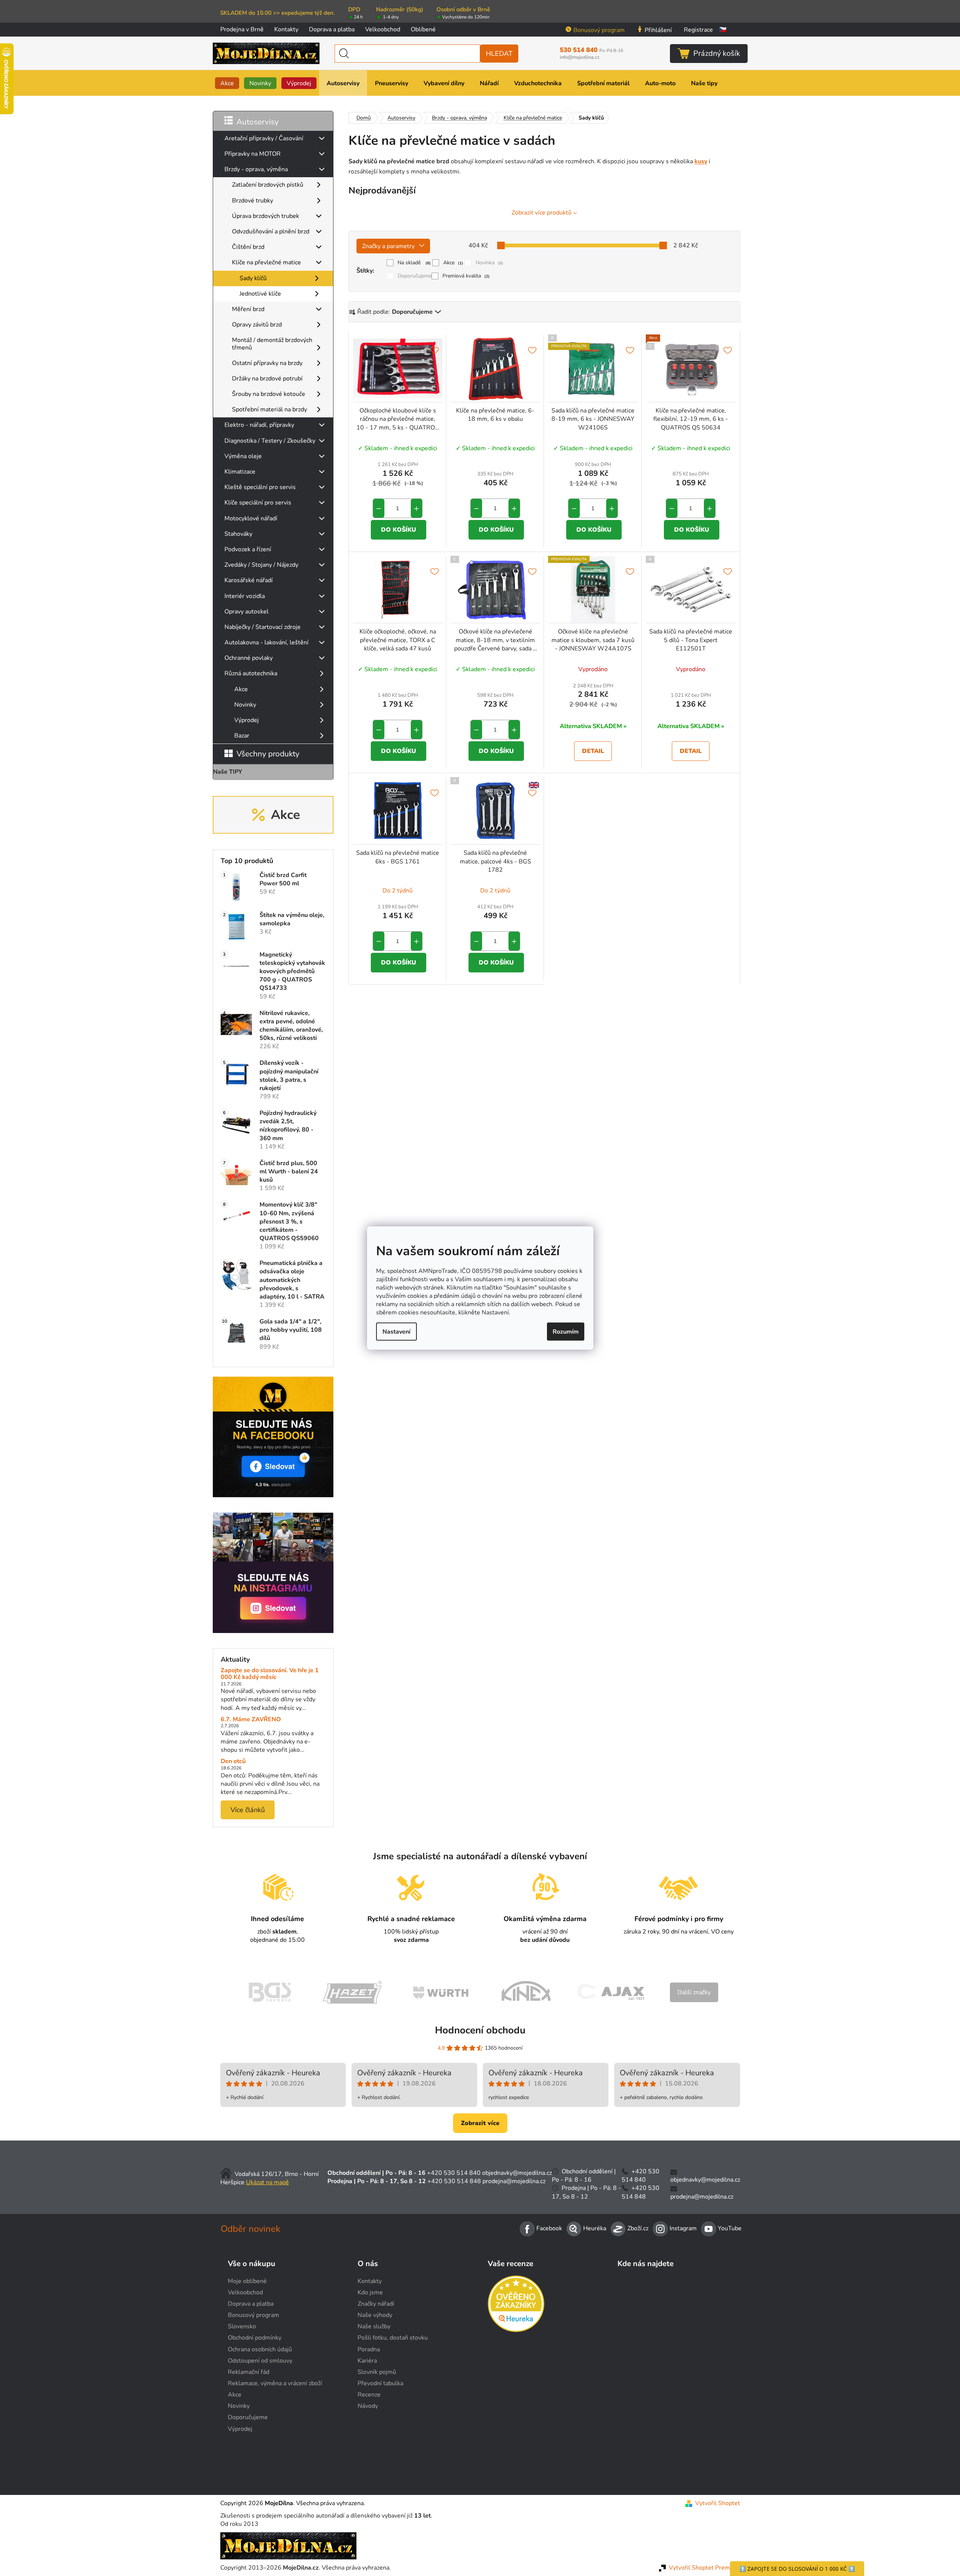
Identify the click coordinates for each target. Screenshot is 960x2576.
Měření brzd (248, 309)
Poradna (369, 2349)
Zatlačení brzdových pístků (268, 185)
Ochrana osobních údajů (260, 2349)
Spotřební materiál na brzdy (270, 409)
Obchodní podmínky (255, 2338)
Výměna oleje (243, 456)
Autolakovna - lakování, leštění (266, 642)
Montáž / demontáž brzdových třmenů (272, 344)
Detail (593, 751)
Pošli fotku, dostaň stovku (393, 2338)
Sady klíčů (253, 278)
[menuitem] (227, 83)
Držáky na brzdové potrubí (267, 379)
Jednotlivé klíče (260, 294)
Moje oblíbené (247, 2281)
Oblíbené (423, 29)
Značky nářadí (376, 2304)
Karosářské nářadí (249, 580)
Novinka (489, 263)
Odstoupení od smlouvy (260, 2361)
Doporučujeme (415, 276)
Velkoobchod (383, 29)
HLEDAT (499, 54)
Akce (241, 689)
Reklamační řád (249, 2372)
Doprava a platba (332, 29)
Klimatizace (240, 472)
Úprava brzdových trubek (266, 216)
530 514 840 (591, 50)
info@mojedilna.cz (580, 57)
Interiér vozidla (245, 596)
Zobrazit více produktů (541, 213)
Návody (368, 2406)
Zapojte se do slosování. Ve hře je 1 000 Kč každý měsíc (270, 1674)
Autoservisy (258, 122)
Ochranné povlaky (249, 658)
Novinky (245, 705)
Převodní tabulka (380, 2383)
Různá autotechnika (251, 673)
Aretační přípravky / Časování (264, 138)
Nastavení (396, 1331)
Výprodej (247, 720)
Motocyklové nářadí (251, 518)
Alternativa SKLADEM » (593, 726)
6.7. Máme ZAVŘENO (251, 1720)
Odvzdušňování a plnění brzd (271, 232)
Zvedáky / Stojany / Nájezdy (261, 565)
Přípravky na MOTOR (253, 154)
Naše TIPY (228, 772)
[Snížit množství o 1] (379, 508)
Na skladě (414, 263)
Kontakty (286, 29)
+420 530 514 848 (454, 2181)
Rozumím (566, 1331)
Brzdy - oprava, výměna (256, 169)
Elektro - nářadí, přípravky (259, 425)
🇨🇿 (723, 30)
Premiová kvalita (466, 276)
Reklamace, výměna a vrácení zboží (275, 2383)
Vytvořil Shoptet (718, 2503)
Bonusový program (599, 30)
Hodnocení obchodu (480, 2030)
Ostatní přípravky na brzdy (267, 363)
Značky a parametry (388, 246)
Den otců (233, 1762)
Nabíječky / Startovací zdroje (263, 627)
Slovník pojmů (377, 2372)
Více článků (248, 1810)
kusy (701, 161)
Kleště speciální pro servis (260, 487)
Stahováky (238, 534)
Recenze (369, 2395)
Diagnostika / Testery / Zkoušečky (270, 441)
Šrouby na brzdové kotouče (269, 394)
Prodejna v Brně (242, 29)
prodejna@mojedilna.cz (514, 2181)
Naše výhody (375, 2315)
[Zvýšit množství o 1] (416, 508)
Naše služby (374, 2326)
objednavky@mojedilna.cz (517, 2173)
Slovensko (242, 2326)
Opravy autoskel (247, 612)
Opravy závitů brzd (257, 325)
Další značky (694, 1992)
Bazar (242, 736)
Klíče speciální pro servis (258, 503)
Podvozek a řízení (248, 549)
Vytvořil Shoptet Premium (704, 2568)
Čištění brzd (248, 247)
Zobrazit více (480, 2123)
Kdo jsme (370, 2292)
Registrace (698, 30)
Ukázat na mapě (267, 2182)
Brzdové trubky (253, 201)
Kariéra (367, 2361)
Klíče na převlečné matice (266, 262)
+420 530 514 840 (454, 2173)
